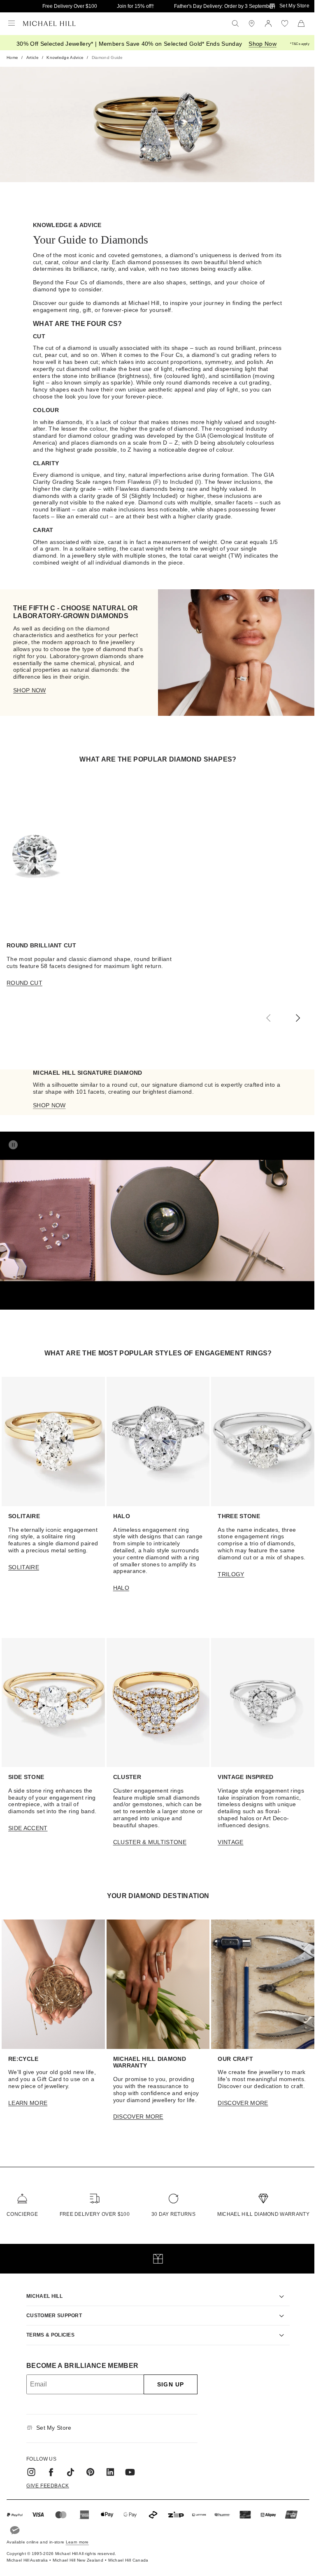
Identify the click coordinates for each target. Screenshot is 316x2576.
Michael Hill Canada (128, 2552)
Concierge (22, 2214)
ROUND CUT (24, 983)
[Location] (252, 23)
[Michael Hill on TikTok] (68, 2464)
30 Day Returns (173, 2214)
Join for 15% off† (136, 6)
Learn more (77, 2534)
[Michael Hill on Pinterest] (88, 2464)
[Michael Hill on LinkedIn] (107, 2464)
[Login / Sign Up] (268, 23)
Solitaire (24, 1567)
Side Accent (28, 1828)
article (33, 57)
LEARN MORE (28, 2103)
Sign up (168, 2377)
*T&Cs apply (300, 44)
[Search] (235, 23)
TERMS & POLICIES (48, 2327)
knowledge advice (65, 57)
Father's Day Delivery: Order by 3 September (224, 6)
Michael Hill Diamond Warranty (263, 2214)
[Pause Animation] (13, 1145)
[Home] (49, 23)
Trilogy (231, 1574)
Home (12, 57)
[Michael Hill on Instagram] (28, 2464)
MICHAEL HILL (42, 2288)
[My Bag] (301, 23)
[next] (298, 1018)
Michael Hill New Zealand (78, 2552)
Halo (121, 1588)
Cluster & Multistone (150, 1842)
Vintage (230, 1842)
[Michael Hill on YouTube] (127, 2464)
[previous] (268, 1018)
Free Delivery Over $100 (70, 6)
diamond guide (107, 57)
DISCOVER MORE (138, 2117)
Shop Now (263, 44)
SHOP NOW (30, 690)
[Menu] (12, 23)
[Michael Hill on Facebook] (48, 2464)
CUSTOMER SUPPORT (51, 2308)
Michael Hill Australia (27, 2552)
